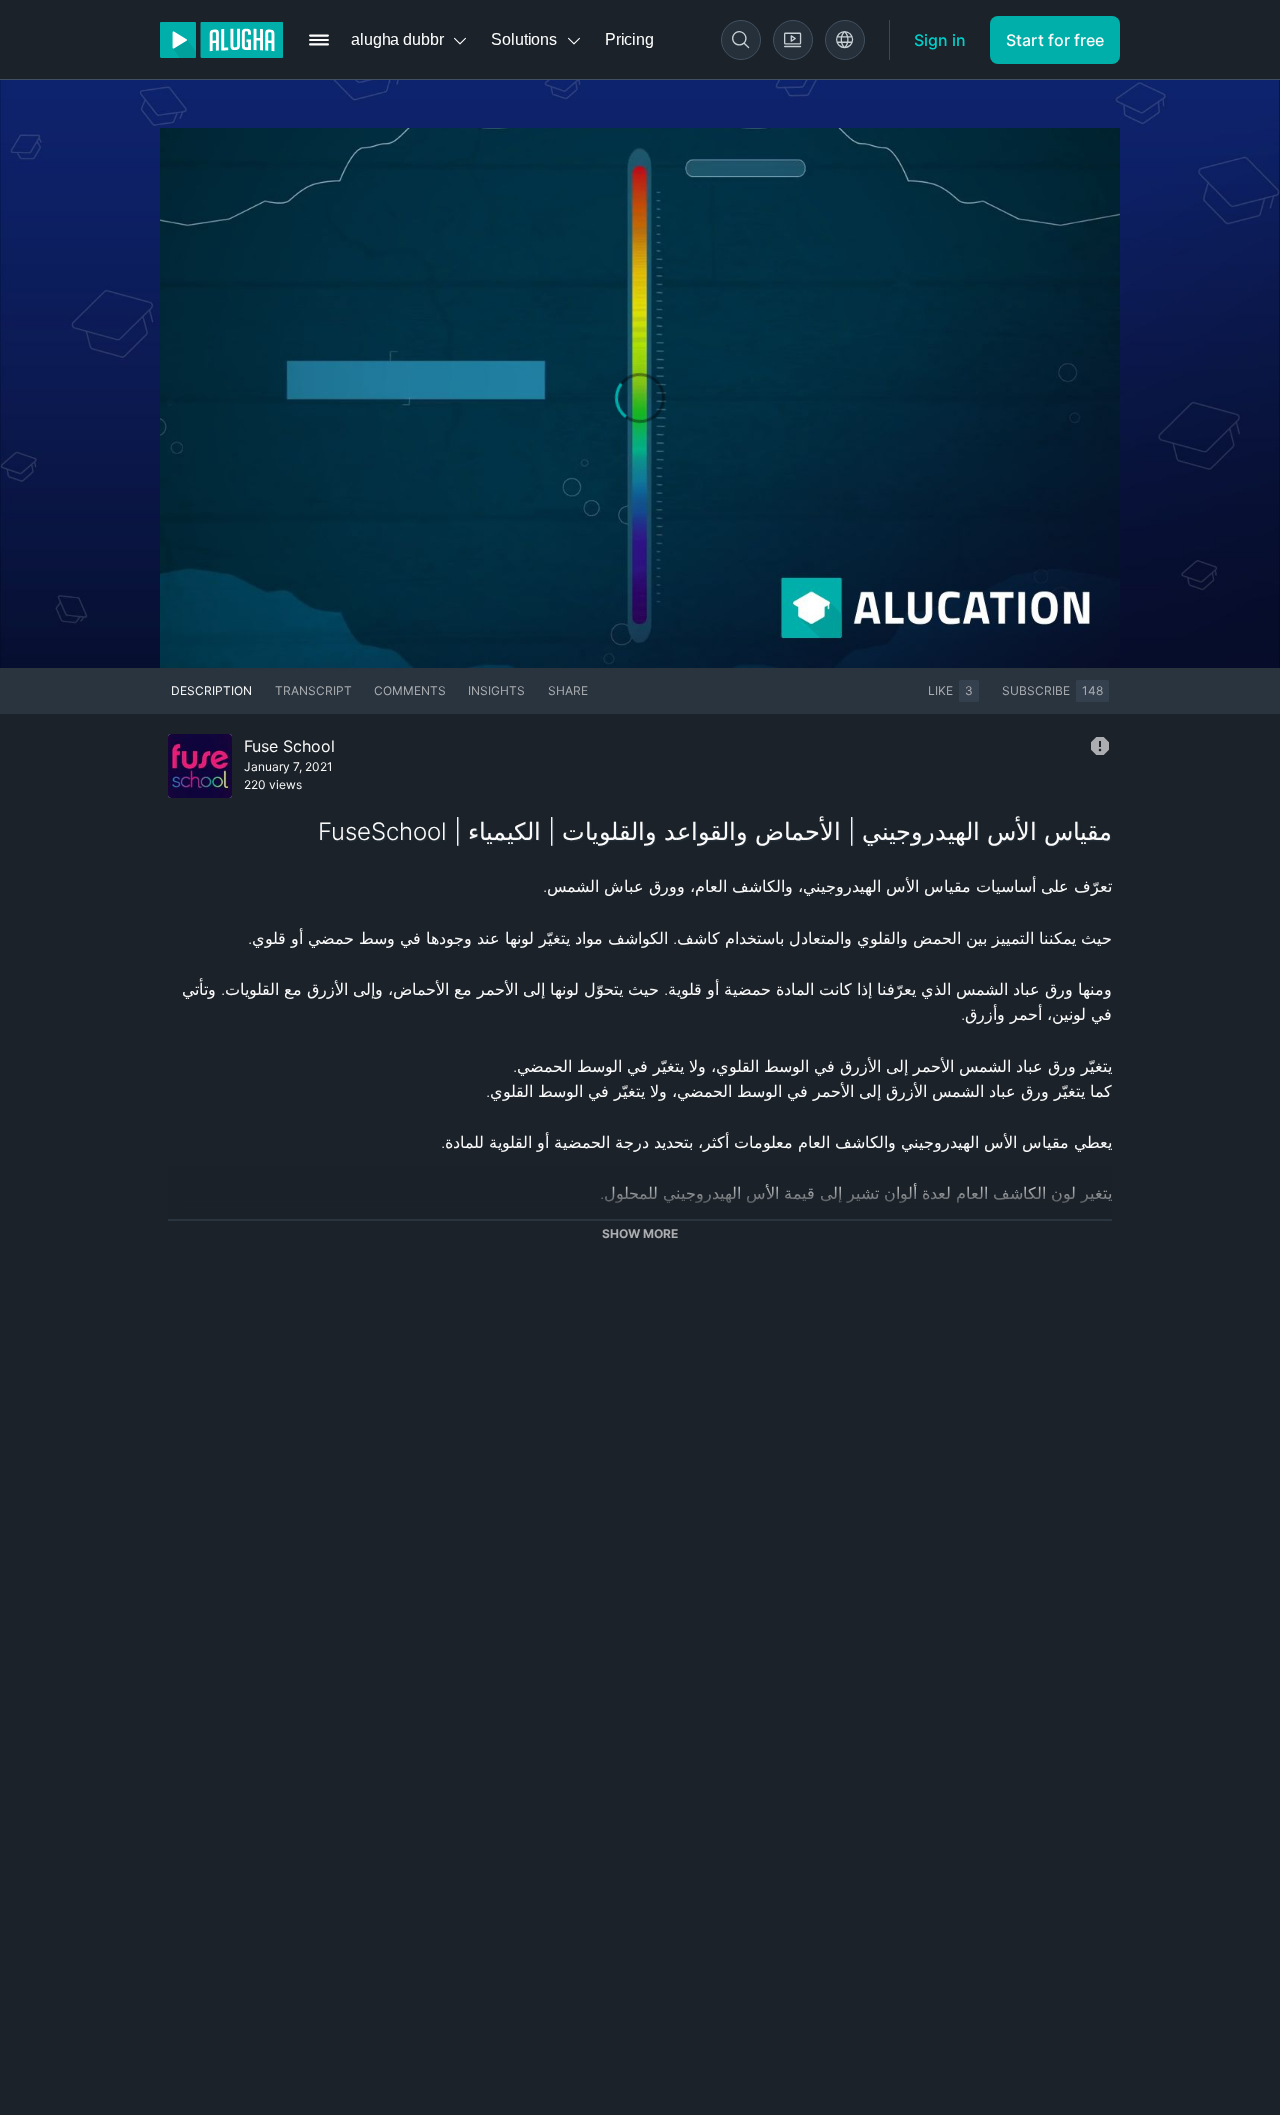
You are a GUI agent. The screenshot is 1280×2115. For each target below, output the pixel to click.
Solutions (524, 39)
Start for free (1055, 40)
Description (211, 690)
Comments (410, 690)
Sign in (940, 40)
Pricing (629, 39)
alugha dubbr (397, 39)
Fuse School (289, 746)
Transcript (313, 690)
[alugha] (221, 40)
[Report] (1100, 746)
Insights (496, 690)
